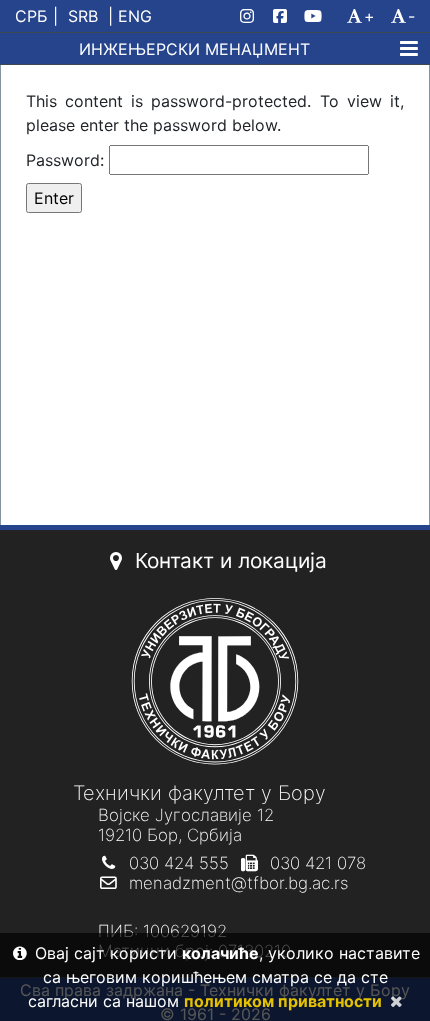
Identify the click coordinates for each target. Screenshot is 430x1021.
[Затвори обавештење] (392, 1001)
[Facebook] (284, 16)
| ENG (130, 16)
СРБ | (36, 16)
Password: (67, 160)
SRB (83, 16)
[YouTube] (321, 16)
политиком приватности (283, 1001)
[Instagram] (251, 16)
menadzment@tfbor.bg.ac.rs (238, 883)
